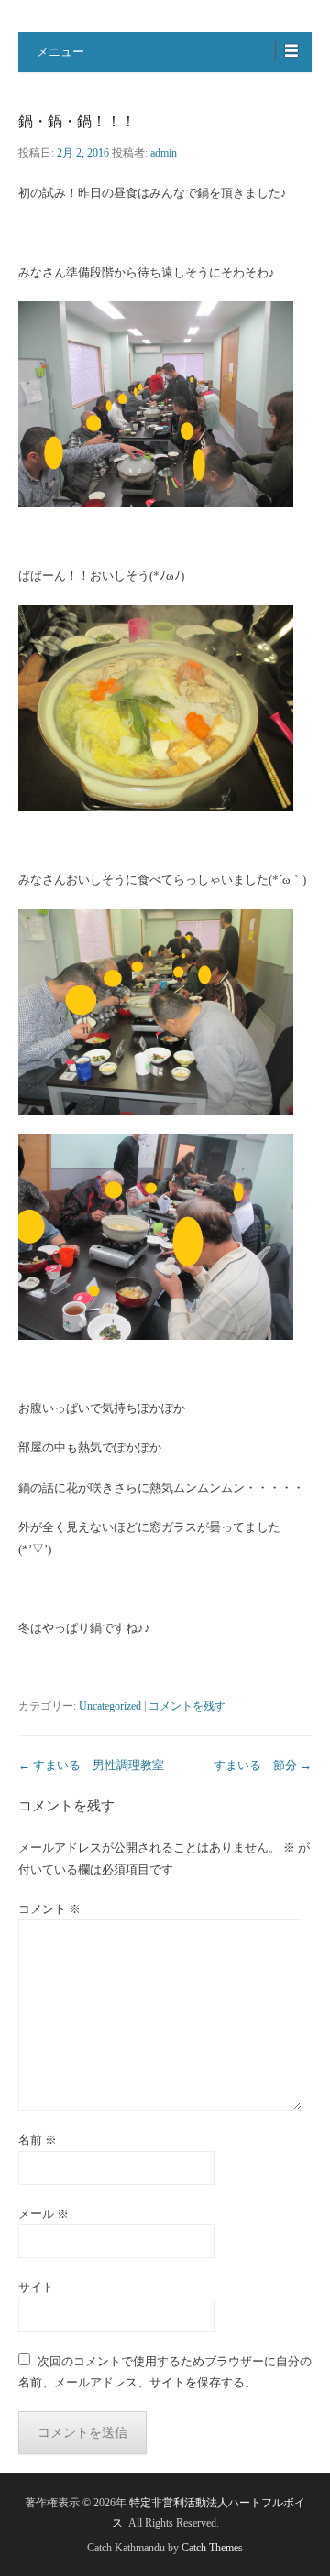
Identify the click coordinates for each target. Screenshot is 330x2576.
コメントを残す (187, 1706)
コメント (49, 1909)
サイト (36, 2287)
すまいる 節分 (263, 1765)
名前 (38, 2140)
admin (164, 153)
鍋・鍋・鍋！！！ (77, 121)
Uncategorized (110, 1706)
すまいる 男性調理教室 (91, 1765)
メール (44, 2214)
